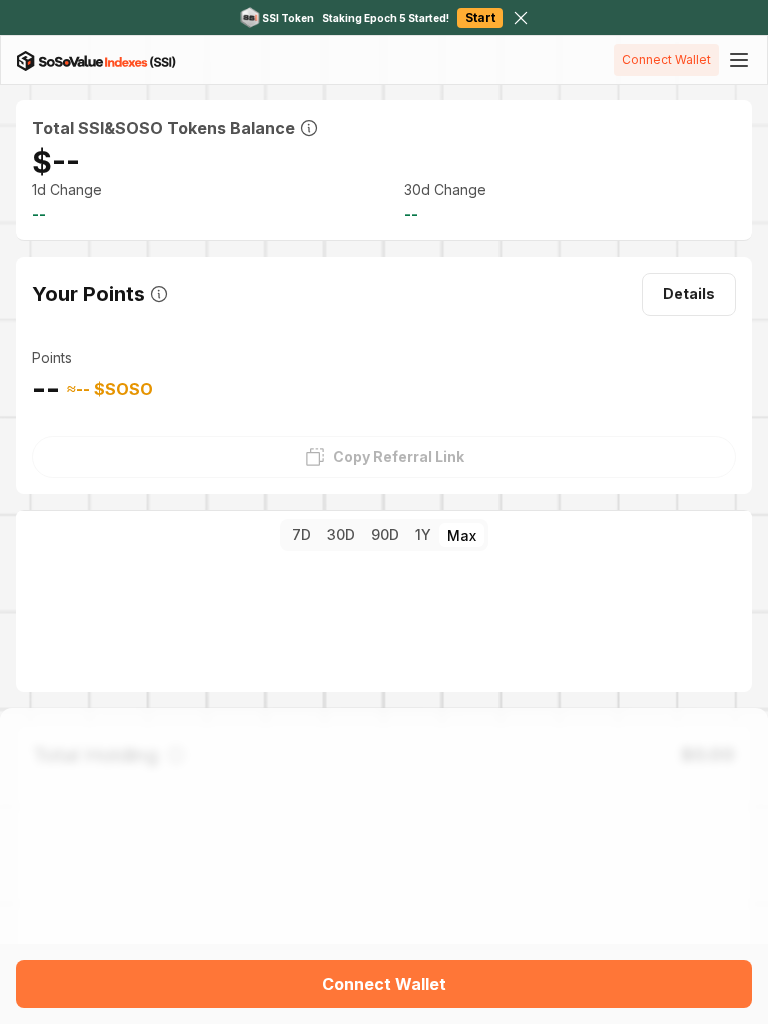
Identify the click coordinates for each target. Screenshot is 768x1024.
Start (480, 17)
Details (689, 293)
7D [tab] (301, 534)
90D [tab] (385, 534)
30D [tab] (341, 534)
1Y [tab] (423, 534)
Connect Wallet (666, 59)
